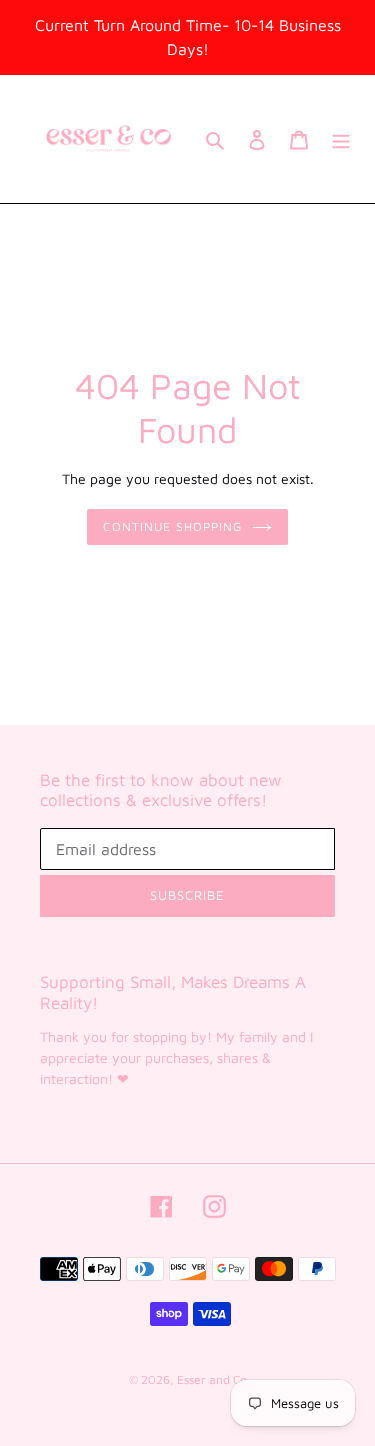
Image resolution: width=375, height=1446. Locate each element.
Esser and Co (212, 1379)
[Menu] (341, 139)
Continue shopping (172, 526)
